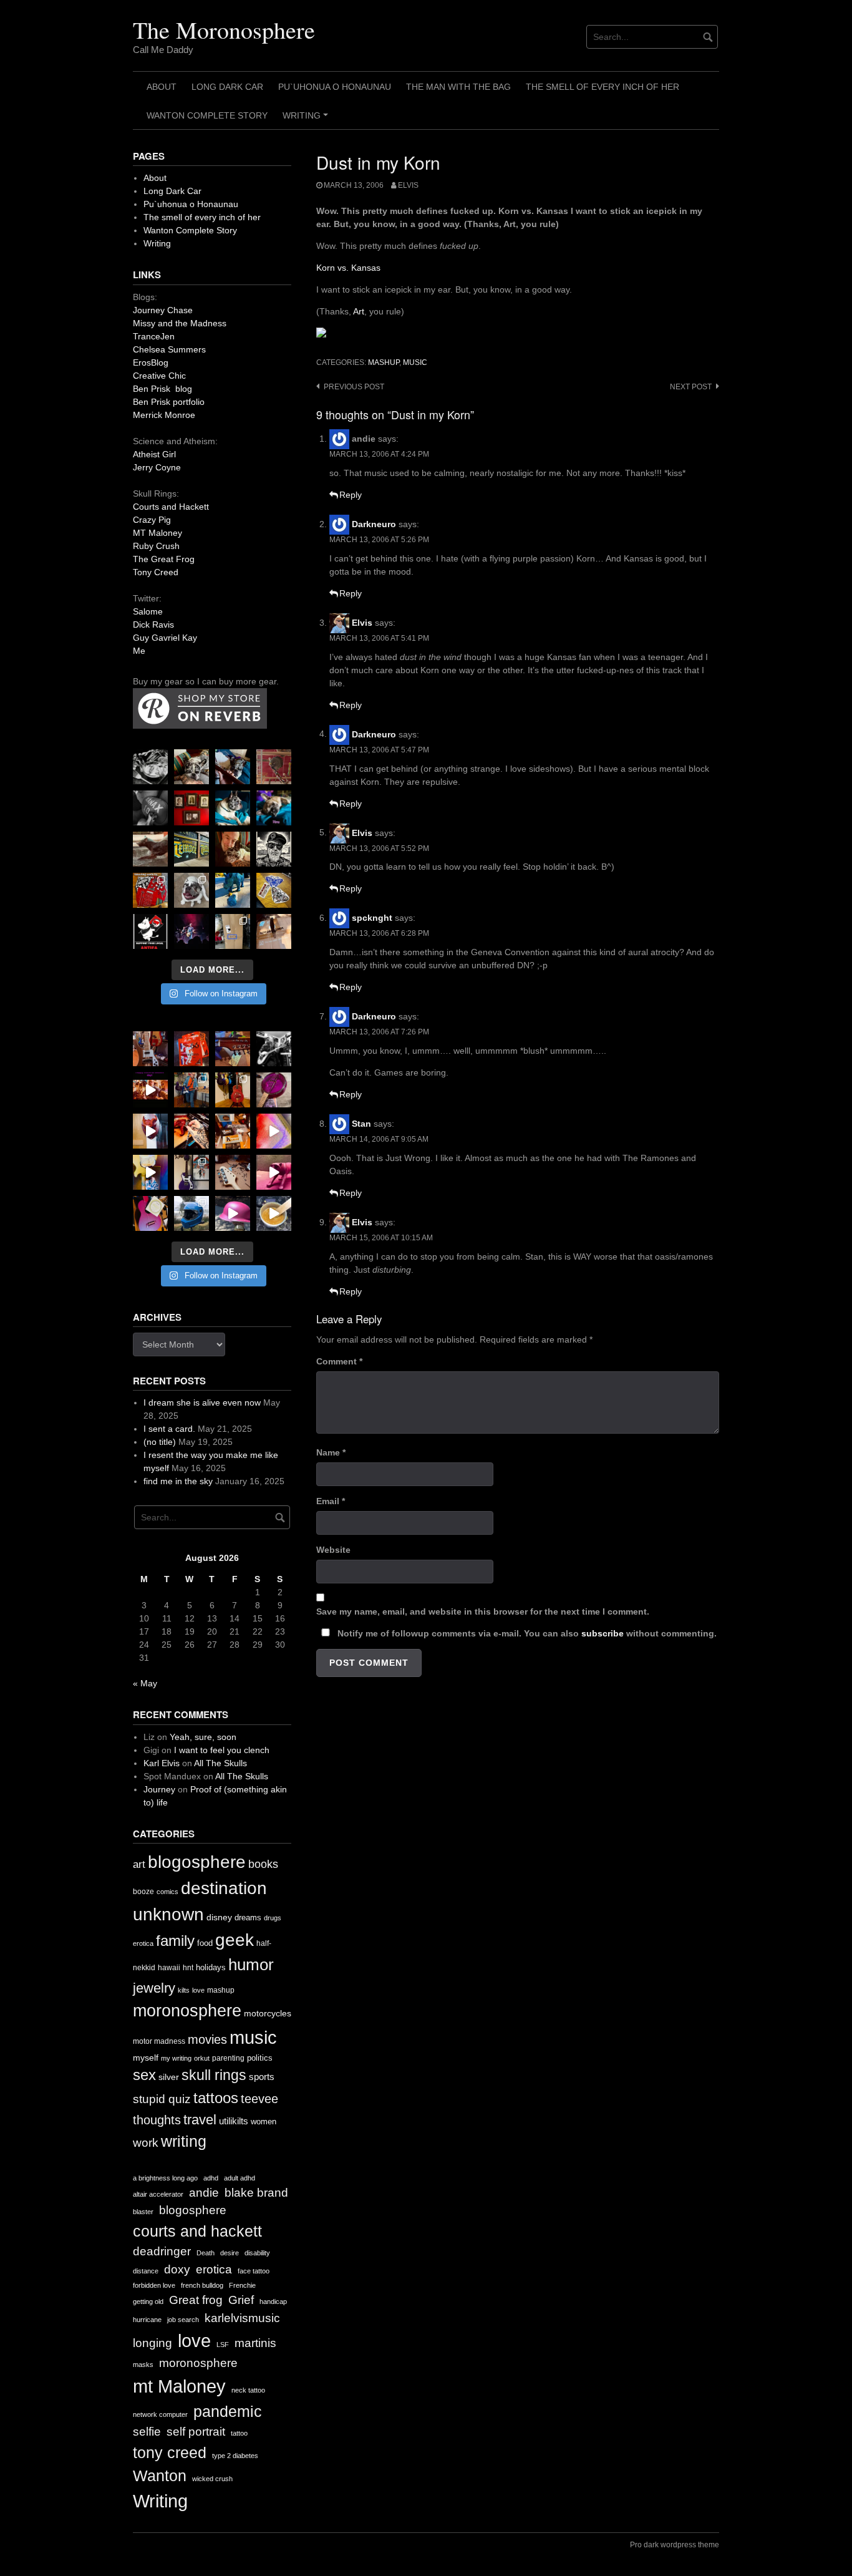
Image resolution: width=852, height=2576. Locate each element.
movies (207, 2039)
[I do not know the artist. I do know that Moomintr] (150, 931)
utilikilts (234, 2121)
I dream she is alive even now (202, 1402)
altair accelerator (158, 2194)
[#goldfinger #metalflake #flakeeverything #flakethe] (274, 1213)
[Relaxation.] (150, 808)
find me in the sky (178, 1481)
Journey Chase (163, 310)
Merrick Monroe (164, 415)
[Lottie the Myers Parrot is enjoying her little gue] (274, 767)
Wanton (160, 2476)
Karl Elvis (162, 1763)
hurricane (147, 2320)
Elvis (362, 623)
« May (145, 1683)
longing (152, 2343)
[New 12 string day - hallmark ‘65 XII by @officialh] (191, 1090)
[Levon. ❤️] (233, 849)
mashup (384, 362)
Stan (361, 1124)
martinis (255, 2343)
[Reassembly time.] (233, 1172)
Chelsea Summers (169, 349)
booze (143, 1892)
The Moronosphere (224, 30)
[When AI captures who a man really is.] (274, 849)
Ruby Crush (156, 546)
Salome (148, 611)
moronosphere (187, 2010)
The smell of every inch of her (603, 87)
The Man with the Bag (458, 87)
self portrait (196, 2432)
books (263, 1864)
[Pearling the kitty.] (274, 1172)
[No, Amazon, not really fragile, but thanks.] (191, 1049)
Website (333, 1550)
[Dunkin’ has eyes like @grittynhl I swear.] (191, 890)
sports (262, 2077)
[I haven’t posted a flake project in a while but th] (191, 1213)
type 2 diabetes (235, 2456)
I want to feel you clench (222, 1750)
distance (146, 2271)
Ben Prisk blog (162, 389)
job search (183, 2320)
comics (167, 1892)
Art (359, 311)
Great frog (196, 2300)
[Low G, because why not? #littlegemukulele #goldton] (274, 1090)
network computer (160, 2414)
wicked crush (212, 2479)
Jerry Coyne (157, 467)
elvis (408, 185)
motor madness (159, 2041)
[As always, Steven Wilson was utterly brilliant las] (191, 931)
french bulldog (202, 2285)
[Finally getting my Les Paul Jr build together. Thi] (233, 1131)
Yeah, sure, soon (203, 1737)
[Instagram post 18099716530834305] (233, 808)
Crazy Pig (152, 520)
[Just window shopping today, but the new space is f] (191, 849)
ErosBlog (151, 362)
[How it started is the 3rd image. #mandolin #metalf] (191, 1172)
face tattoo (254, 2271)
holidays (211, 1967)
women (264, 2122)
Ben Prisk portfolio (169, 402)
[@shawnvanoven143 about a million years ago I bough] (191, 808)
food (205, 1943)
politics (260, 2058)
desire (230, 2253)
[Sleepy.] (191, 767)
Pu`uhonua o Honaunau (335, 87)
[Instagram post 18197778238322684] (274, 808)
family (175, 1941)
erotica (143, 1943)
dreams (248, 1917)
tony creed (170, 2453)
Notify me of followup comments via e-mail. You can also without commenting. (526, 1633)
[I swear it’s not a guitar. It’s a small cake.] (233, 931)
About (162, 87)
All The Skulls (220, 1763)
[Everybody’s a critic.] (233, 767)
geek (235, 1940)
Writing (307, 120)
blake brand (256, 2193)
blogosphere (197, 1862)
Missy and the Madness (180, 323)
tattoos (216, 2098)
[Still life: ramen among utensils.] (150, 767)
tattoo (239, 2433)
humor (251, 1965)
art (139, 1864)
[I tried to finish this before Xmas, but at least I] (150, 1131)
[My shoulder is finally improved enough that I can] (150, 1049)
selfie (147, 2432)
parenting (228, 2058)
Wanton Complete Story (207, 115)
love (198, 1990)
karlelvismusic (242, 2318)
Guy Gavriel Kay (165, 638)
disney (219, 1917)
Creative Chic (159, 376)
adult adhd (240, 2178)
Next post (691, 387)
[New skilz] (191, 1131)
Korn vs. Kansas (348, 268)
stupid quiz (162, 2099)
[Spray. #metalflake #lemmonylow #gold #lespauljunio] (150, 1172)
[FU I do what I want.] (274, 931)
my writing (176, 2058)
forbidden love (154, 2285)
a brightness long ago (165, 2178)
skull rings (214, 2075)
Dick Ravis (153, 625)
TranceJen (154, 336)
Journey (159, 1789)
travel (200, 2120)
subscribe (603, 1633)
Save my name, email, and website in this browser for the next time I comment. (483, 1611)
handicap (273, 2301)
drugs (273, 1918)
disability (257, 2253)
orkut (202, 2058)
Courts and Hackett (171, 507)
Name (331, 1452)
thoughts (157, 2120)
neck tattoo (248, 2390)
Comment (339, 1361)
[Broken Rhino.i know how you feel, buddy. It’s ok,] (233, 890)
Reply (351, 495)
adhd (211, 2178)
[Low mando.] (274, 1049)
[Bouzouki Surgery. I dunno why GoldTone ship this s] (233, 1049)
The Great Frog (164, 559)
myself (146, 2058)
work (146, 2143)
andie (204, 2193)
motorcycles (268, 2013)
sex (144, 2075)
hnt (188, 1968)
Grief (241, 2300)
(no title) (160, 1442)
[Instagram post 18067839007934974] (233, 1213)
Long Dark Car (227, 87)
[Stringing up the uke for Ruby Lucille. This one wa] (150, 1213)
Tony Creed (156, 572)
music (415, 362)
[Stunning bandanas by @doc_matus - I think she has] (150, 890)
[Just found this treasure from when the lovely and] (274, 890)
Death (206, 2253)
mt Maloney (179, 2386)
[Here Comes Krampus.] (274, 1131)
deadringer (162, 2251)
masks (143, 2365)
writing (184, 2141)
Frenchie (242, 2285)
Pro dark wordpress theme (675, 2545)
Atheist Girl (154, 454)
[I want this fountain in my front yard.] (150, 849)
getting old (148, 2301)
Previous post (354, 387)
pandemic (228, 2412)
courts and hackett (197, 2231)
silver (169, 2077)
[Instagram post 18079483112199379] (150, 1090)
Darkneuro (374, 524)
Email (331, 1501)
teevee (259, 2099)
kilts (184, 1990)
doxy (177, 2269)
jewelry (154, 1988)
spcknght (372, 918)
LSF (223, 2345)
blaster (143, 2212)
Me (139, 651)
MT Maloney (157, 533)
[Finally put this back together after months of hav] (233, 1090)
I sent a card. (169, 1429)
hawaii (169, 1968)
